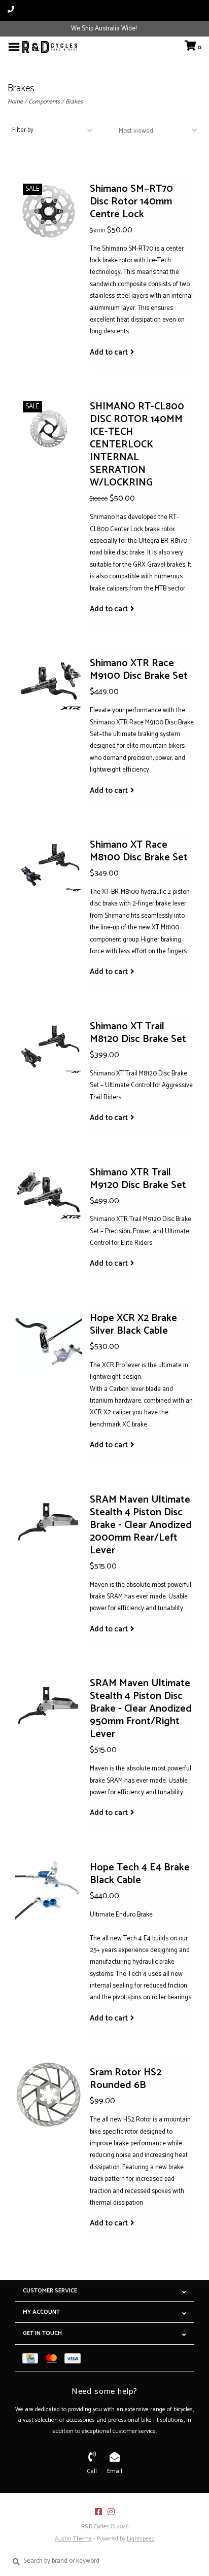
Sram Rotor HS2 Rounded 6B (126, 2079)
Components (44, 102)
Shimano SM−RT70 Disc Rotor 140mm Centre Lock (131, 202)
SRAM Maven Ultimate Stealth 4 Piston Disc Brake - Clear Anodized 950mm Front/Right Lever (141, 1709)
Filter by (23, 130)
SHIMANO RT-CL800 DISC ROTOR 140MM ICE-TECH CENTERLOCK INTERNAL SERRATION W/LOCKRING (137, 445)
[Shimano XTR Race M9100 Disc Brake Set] (49, 686)
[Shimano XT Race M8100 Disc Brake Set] (49, 867)
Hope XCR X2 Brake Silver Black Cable (133, 1325)
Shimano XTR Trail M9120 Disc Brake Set (138, 1179)
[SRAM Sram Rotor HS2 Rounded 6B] (49, 2095)
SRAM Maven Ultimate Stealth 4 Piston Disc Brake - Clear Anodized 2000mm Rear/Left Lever (141, 1525)
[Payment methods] (33, 2358)
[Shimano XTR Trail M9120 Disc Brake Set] (49, 1195)
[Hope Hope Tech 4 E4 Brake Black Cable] (49, 1890)
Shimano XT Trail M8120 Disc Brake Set (138, 1033)
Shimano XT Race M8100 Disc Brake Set (139, 851)
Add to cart (109, 353)
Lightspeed (141, 2539)
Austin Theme (73, 2539)
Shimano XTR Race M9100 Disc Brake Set (139, 670)
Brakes (74, 102)
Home (15, 102)
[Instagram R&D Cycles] (111, 2512)
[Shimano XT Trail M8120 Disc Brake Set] (49, 1049)
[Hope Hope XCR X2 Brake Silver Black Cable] (49, 1341)
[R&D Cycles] (50, 47)
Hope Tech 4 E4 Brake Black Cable (140, 1874)
